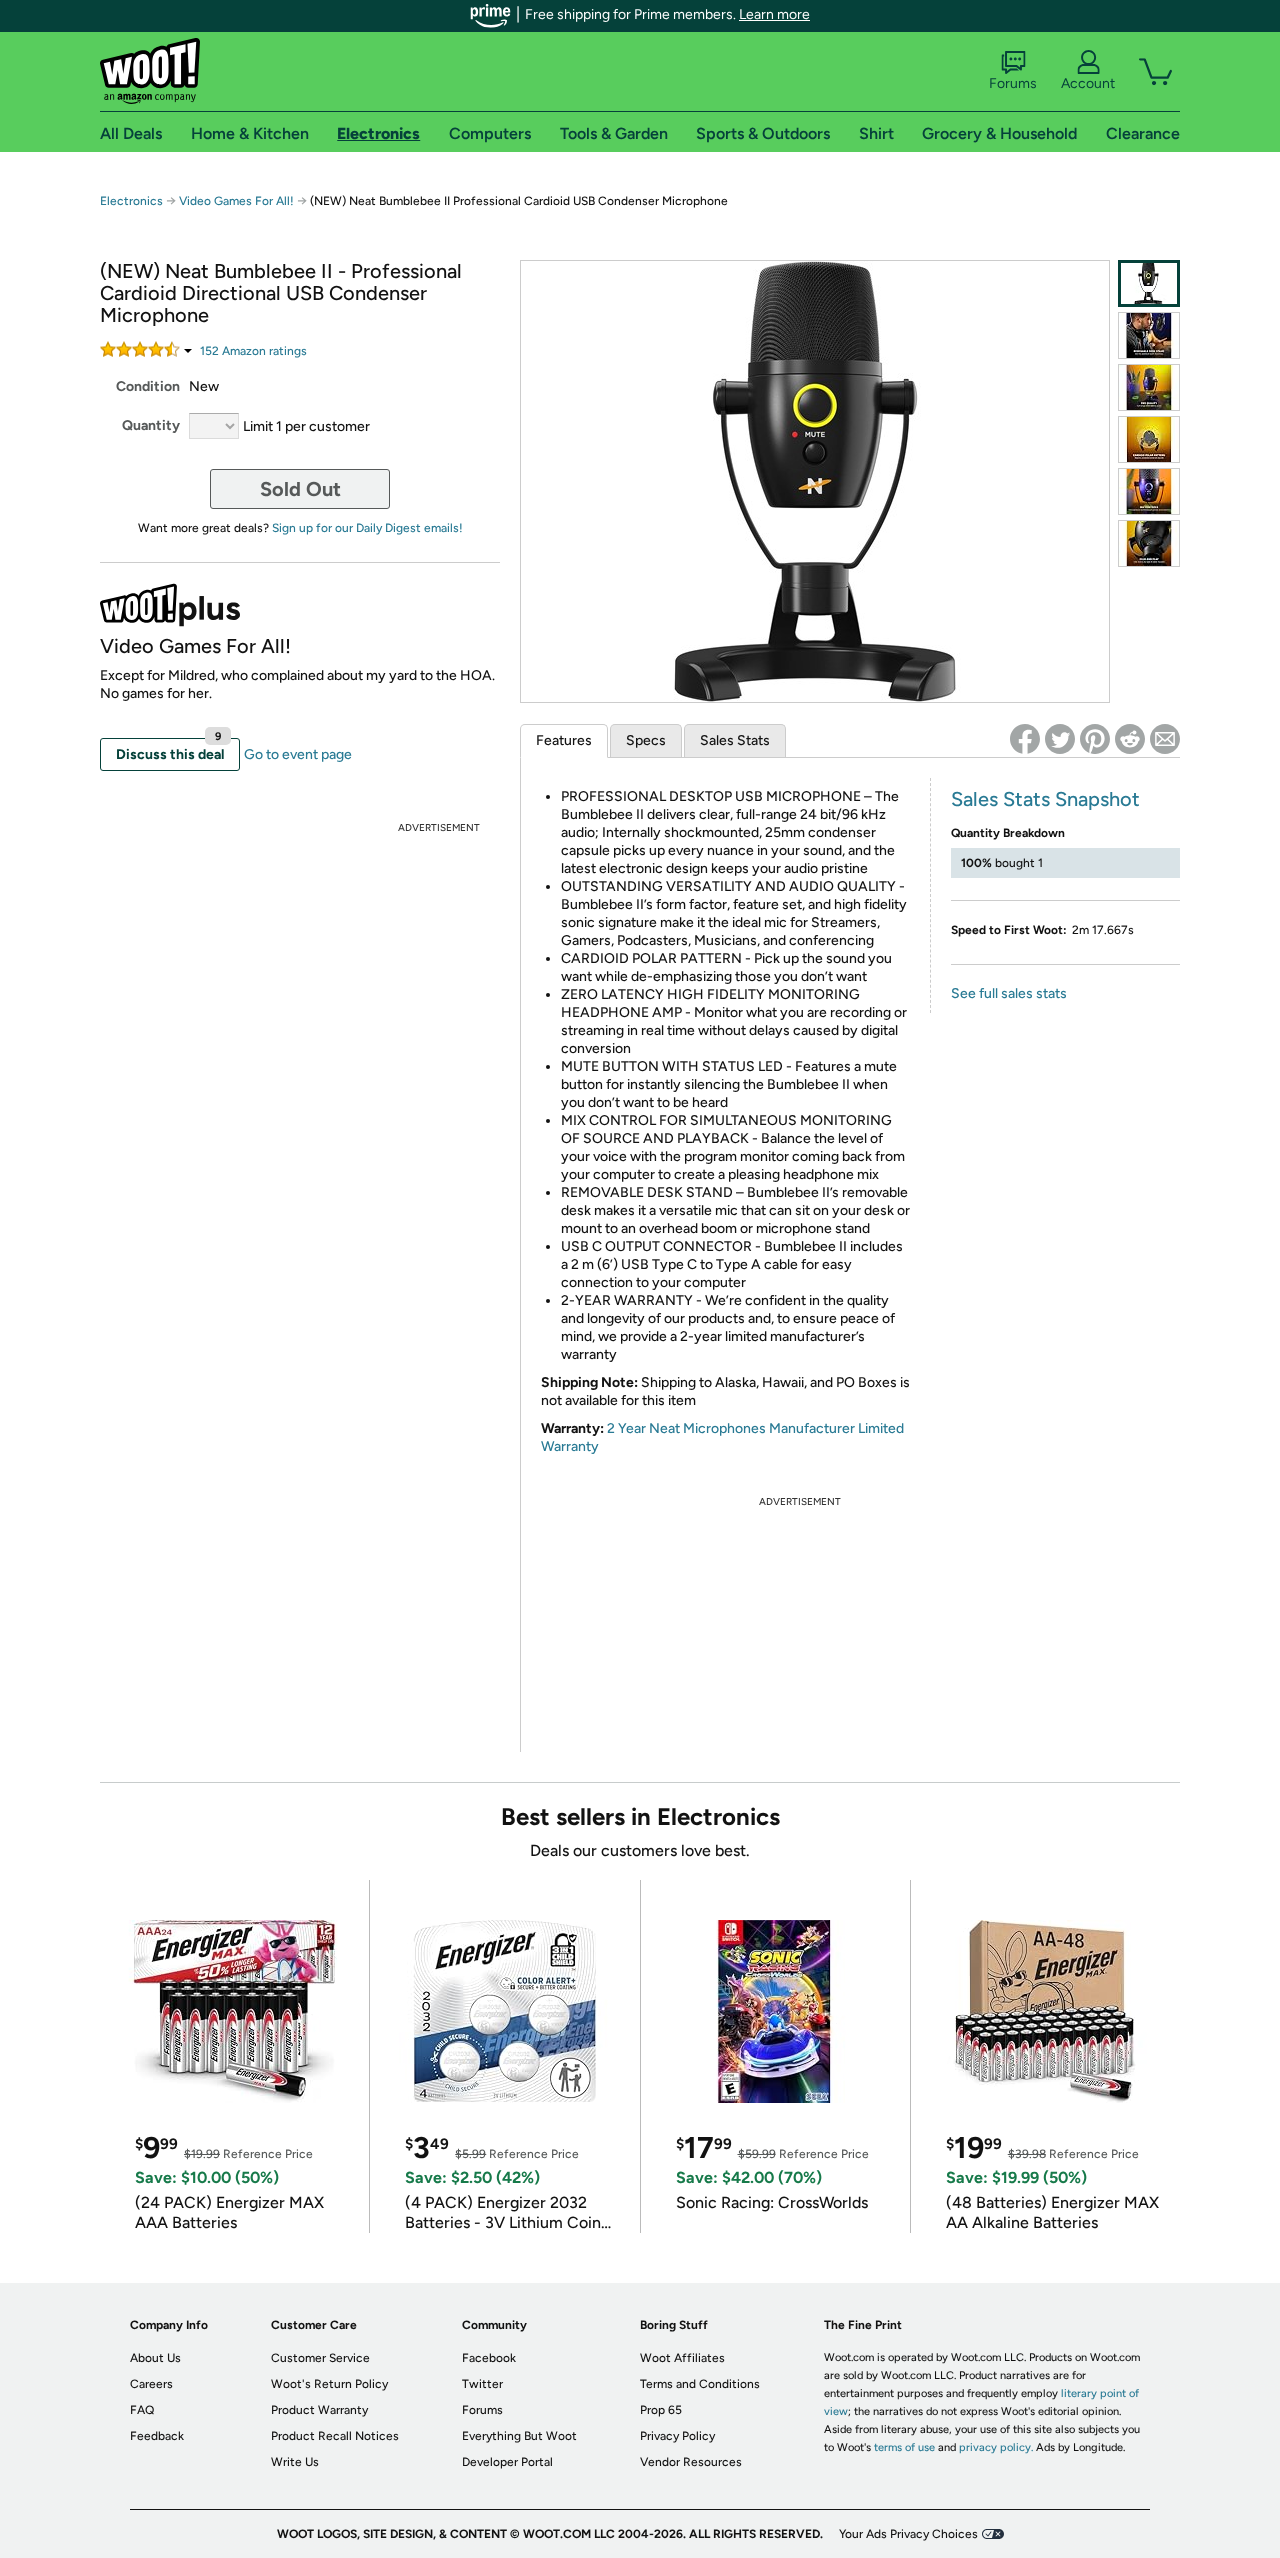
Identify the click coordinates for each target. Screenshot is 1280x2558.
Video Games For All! (236, 201)
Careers (151, 2384)
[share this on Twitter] (1060, 739)
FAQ (142, 2410)
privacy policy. (996, 2447)
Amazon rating (253, 351)
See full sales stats (1009, 993)
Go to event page (298, 754)
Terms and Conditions (700, 2384)
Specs (646, 740)
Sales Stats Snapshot (1045, 799)
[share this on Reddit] (1130, 739)
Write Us (295, 2462)
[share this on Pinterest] (1095, 739)
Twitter (482, 2384)
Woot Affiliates (682, 2358)
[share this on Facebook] (1025, 739)
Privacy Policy (677, 2436)
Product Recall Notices (335, 2436)
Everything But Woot (519, 2436)
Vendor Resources (691, 2462)
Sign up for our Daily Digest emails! (367, 528)
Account (1088, 83)
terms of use (904, 2447)
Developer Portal (507, 2462)
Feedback (157, 2436)
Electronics (131, 201)
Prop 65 (661, 2410)
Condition (148, 386)
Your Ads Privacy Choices (908, 2534)
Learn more (774, 14)
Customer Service (320, 2358)
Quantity (151, 425)
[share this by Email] (1165, 739)
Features (564, 740)
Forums (1013, 83)
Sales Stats (735, 740)
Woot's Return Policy (329, 2384)
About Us (155, 2358)
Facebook (489, 2358)
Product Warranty (319, 2410)
